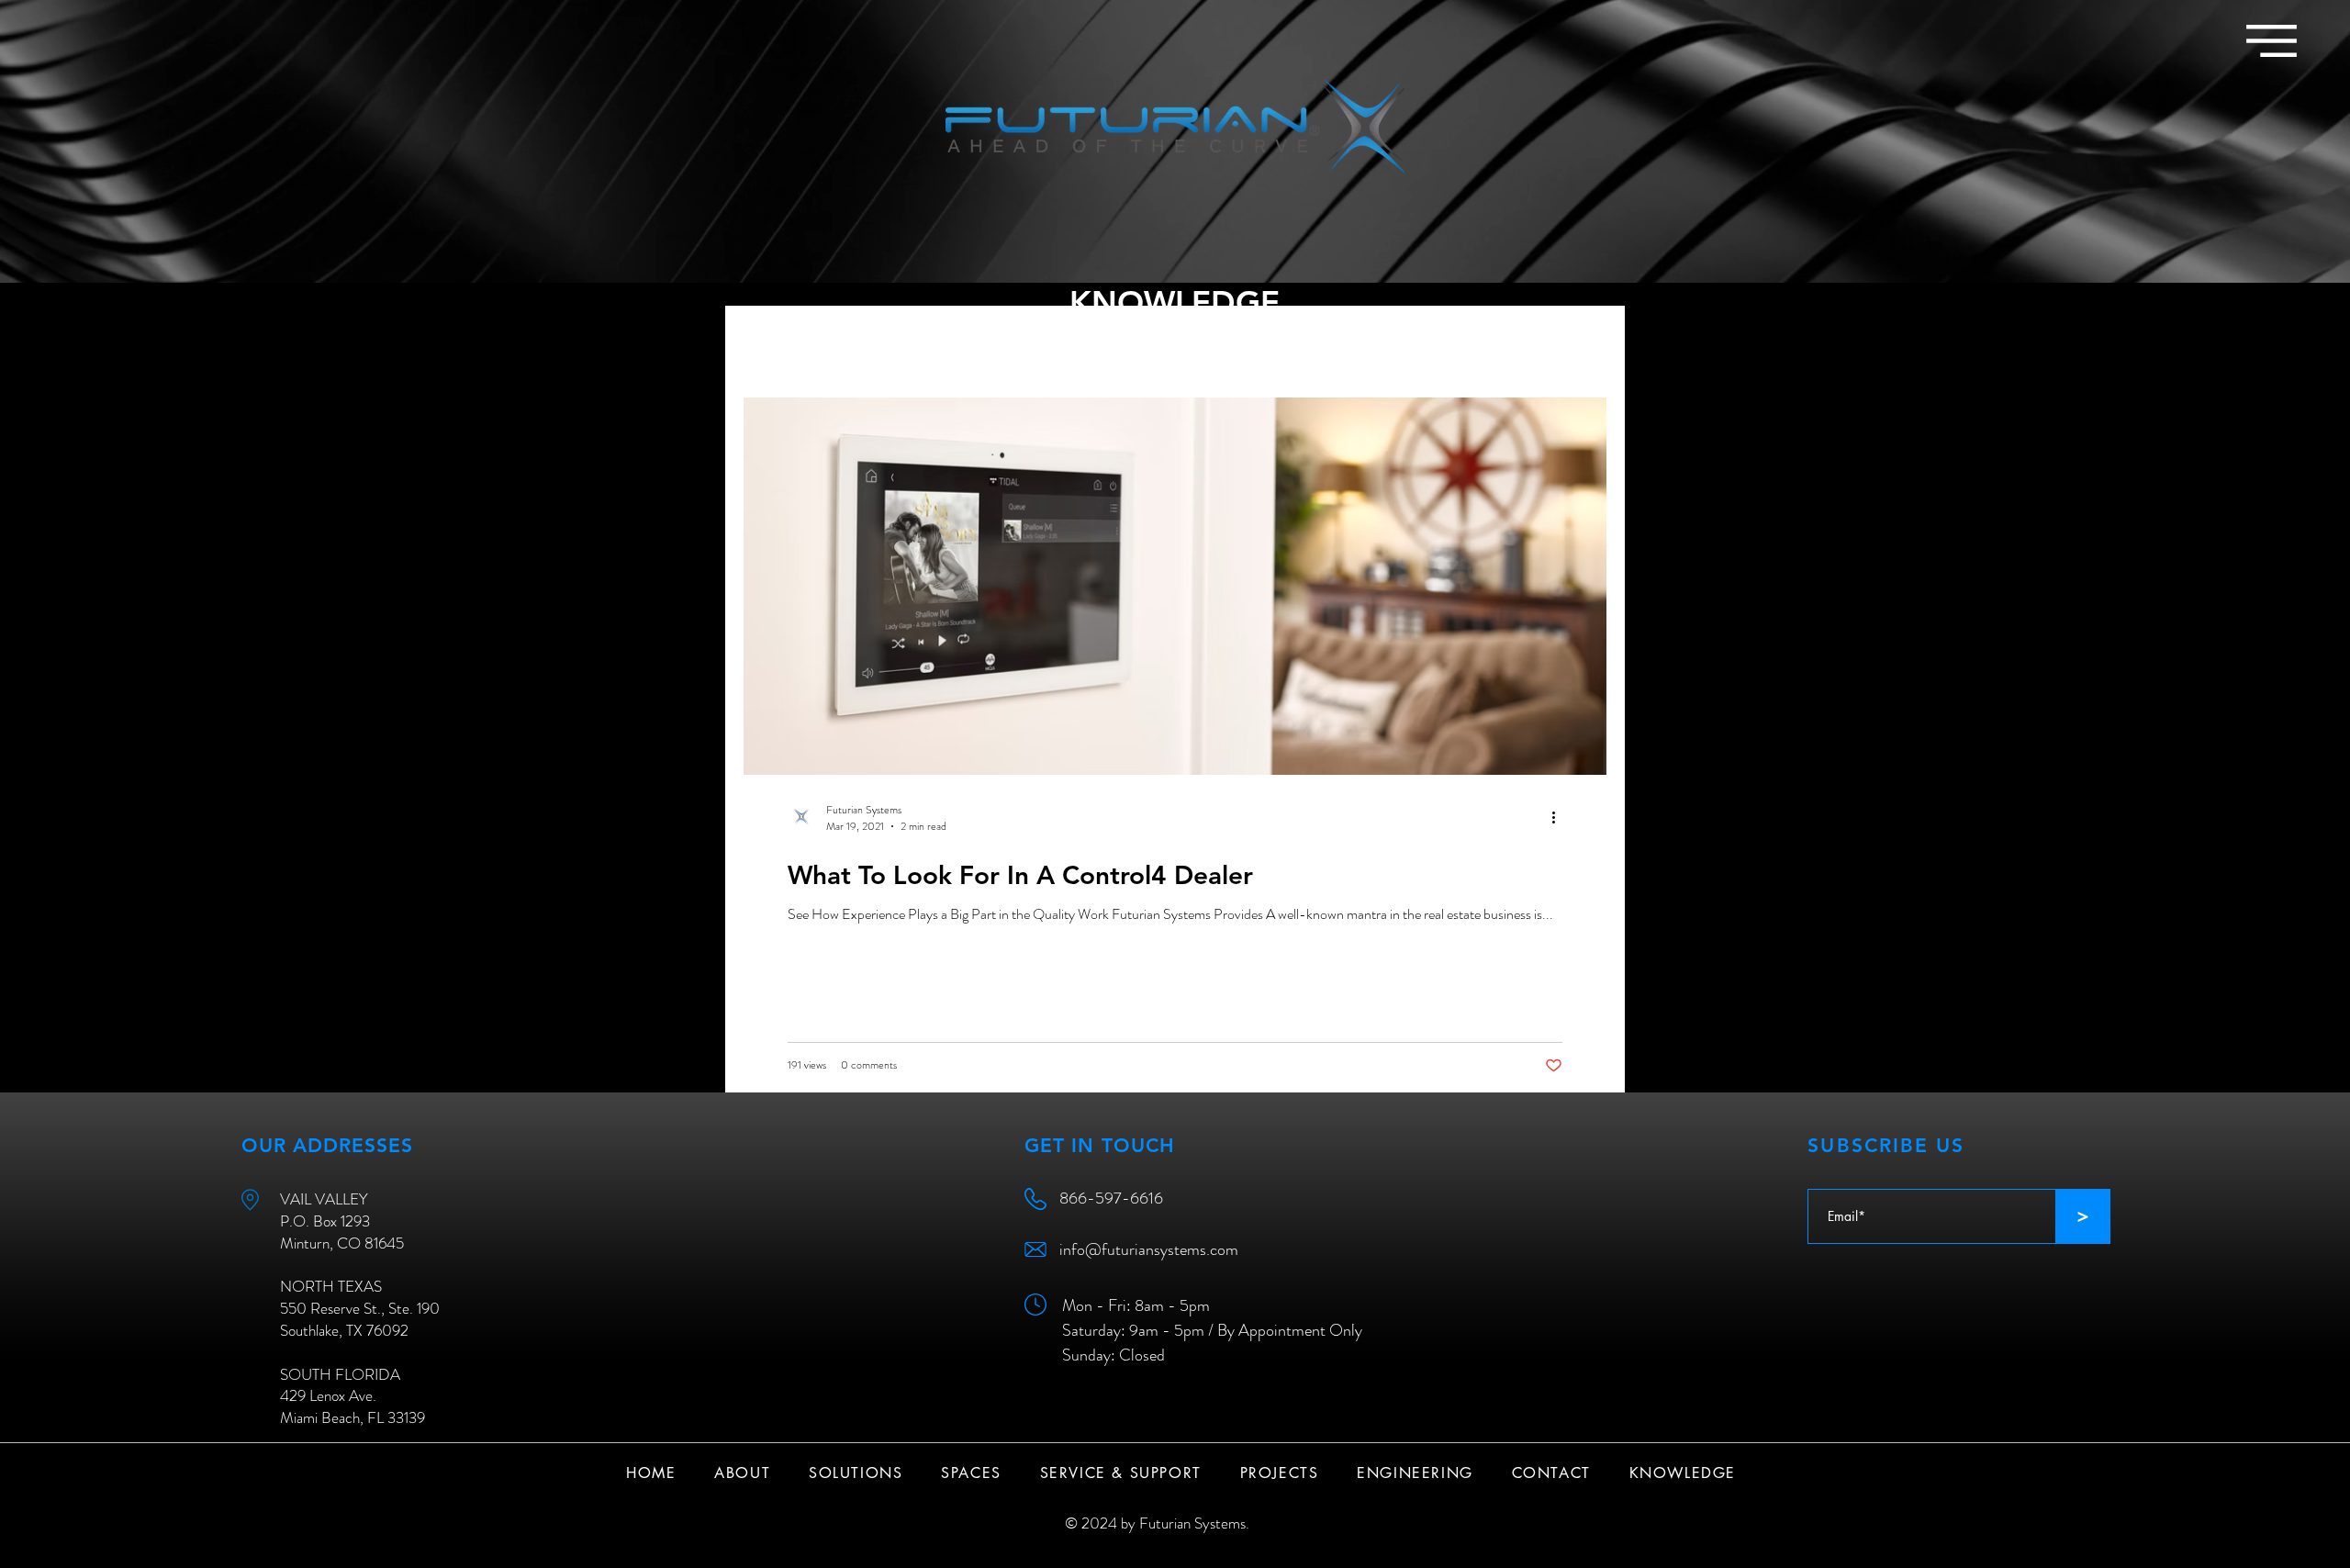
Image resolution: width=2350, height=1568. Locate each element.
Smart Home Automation (910, 342)
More (1390, 342)
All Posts (770, 342)
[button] (2272, 41)
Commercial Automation (1099, 342)
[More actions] (1560, 818)
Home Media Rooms (1274, 342)
